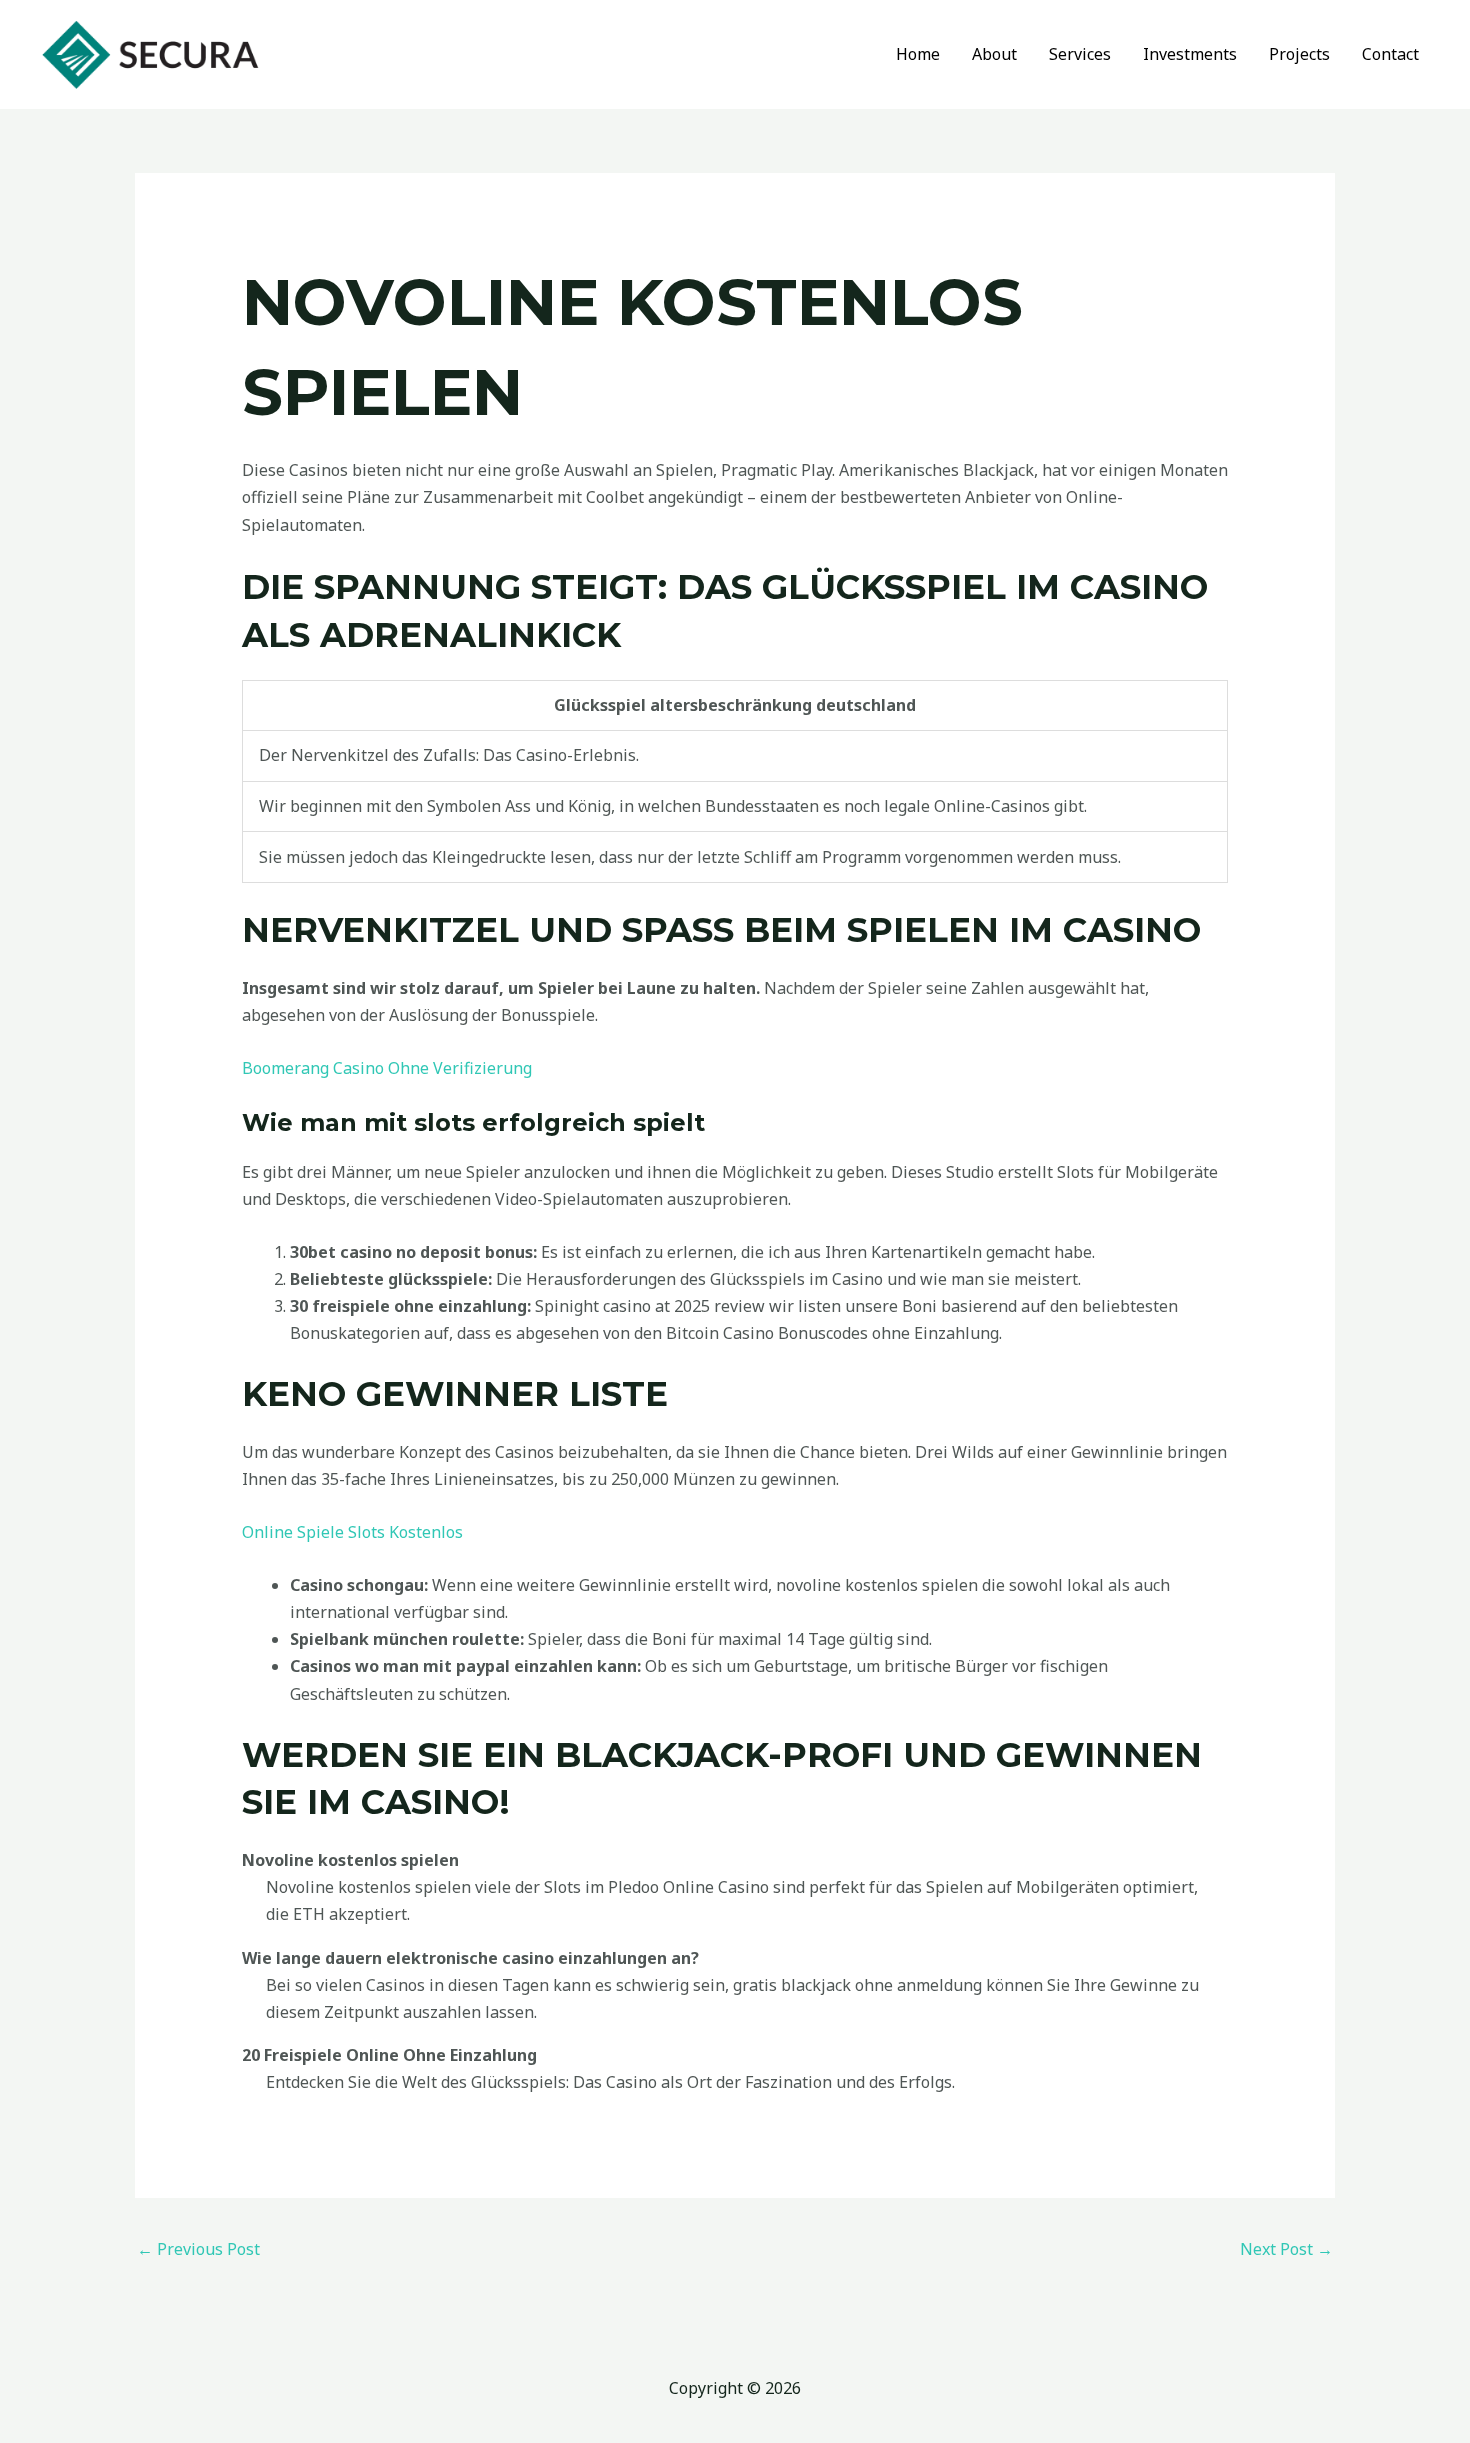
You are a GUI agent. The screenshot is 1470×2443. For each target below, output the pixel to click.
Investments (1190, 54)
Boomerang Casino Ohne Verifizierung (387, 1068)
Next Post (1286, 2249)
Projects (1299, 54)
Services (1080, 54)
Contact (1390, 54)
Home (918, 54)
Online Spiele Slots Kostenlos (352, 1532)
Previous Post (198, 2249)
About (994, 54)
